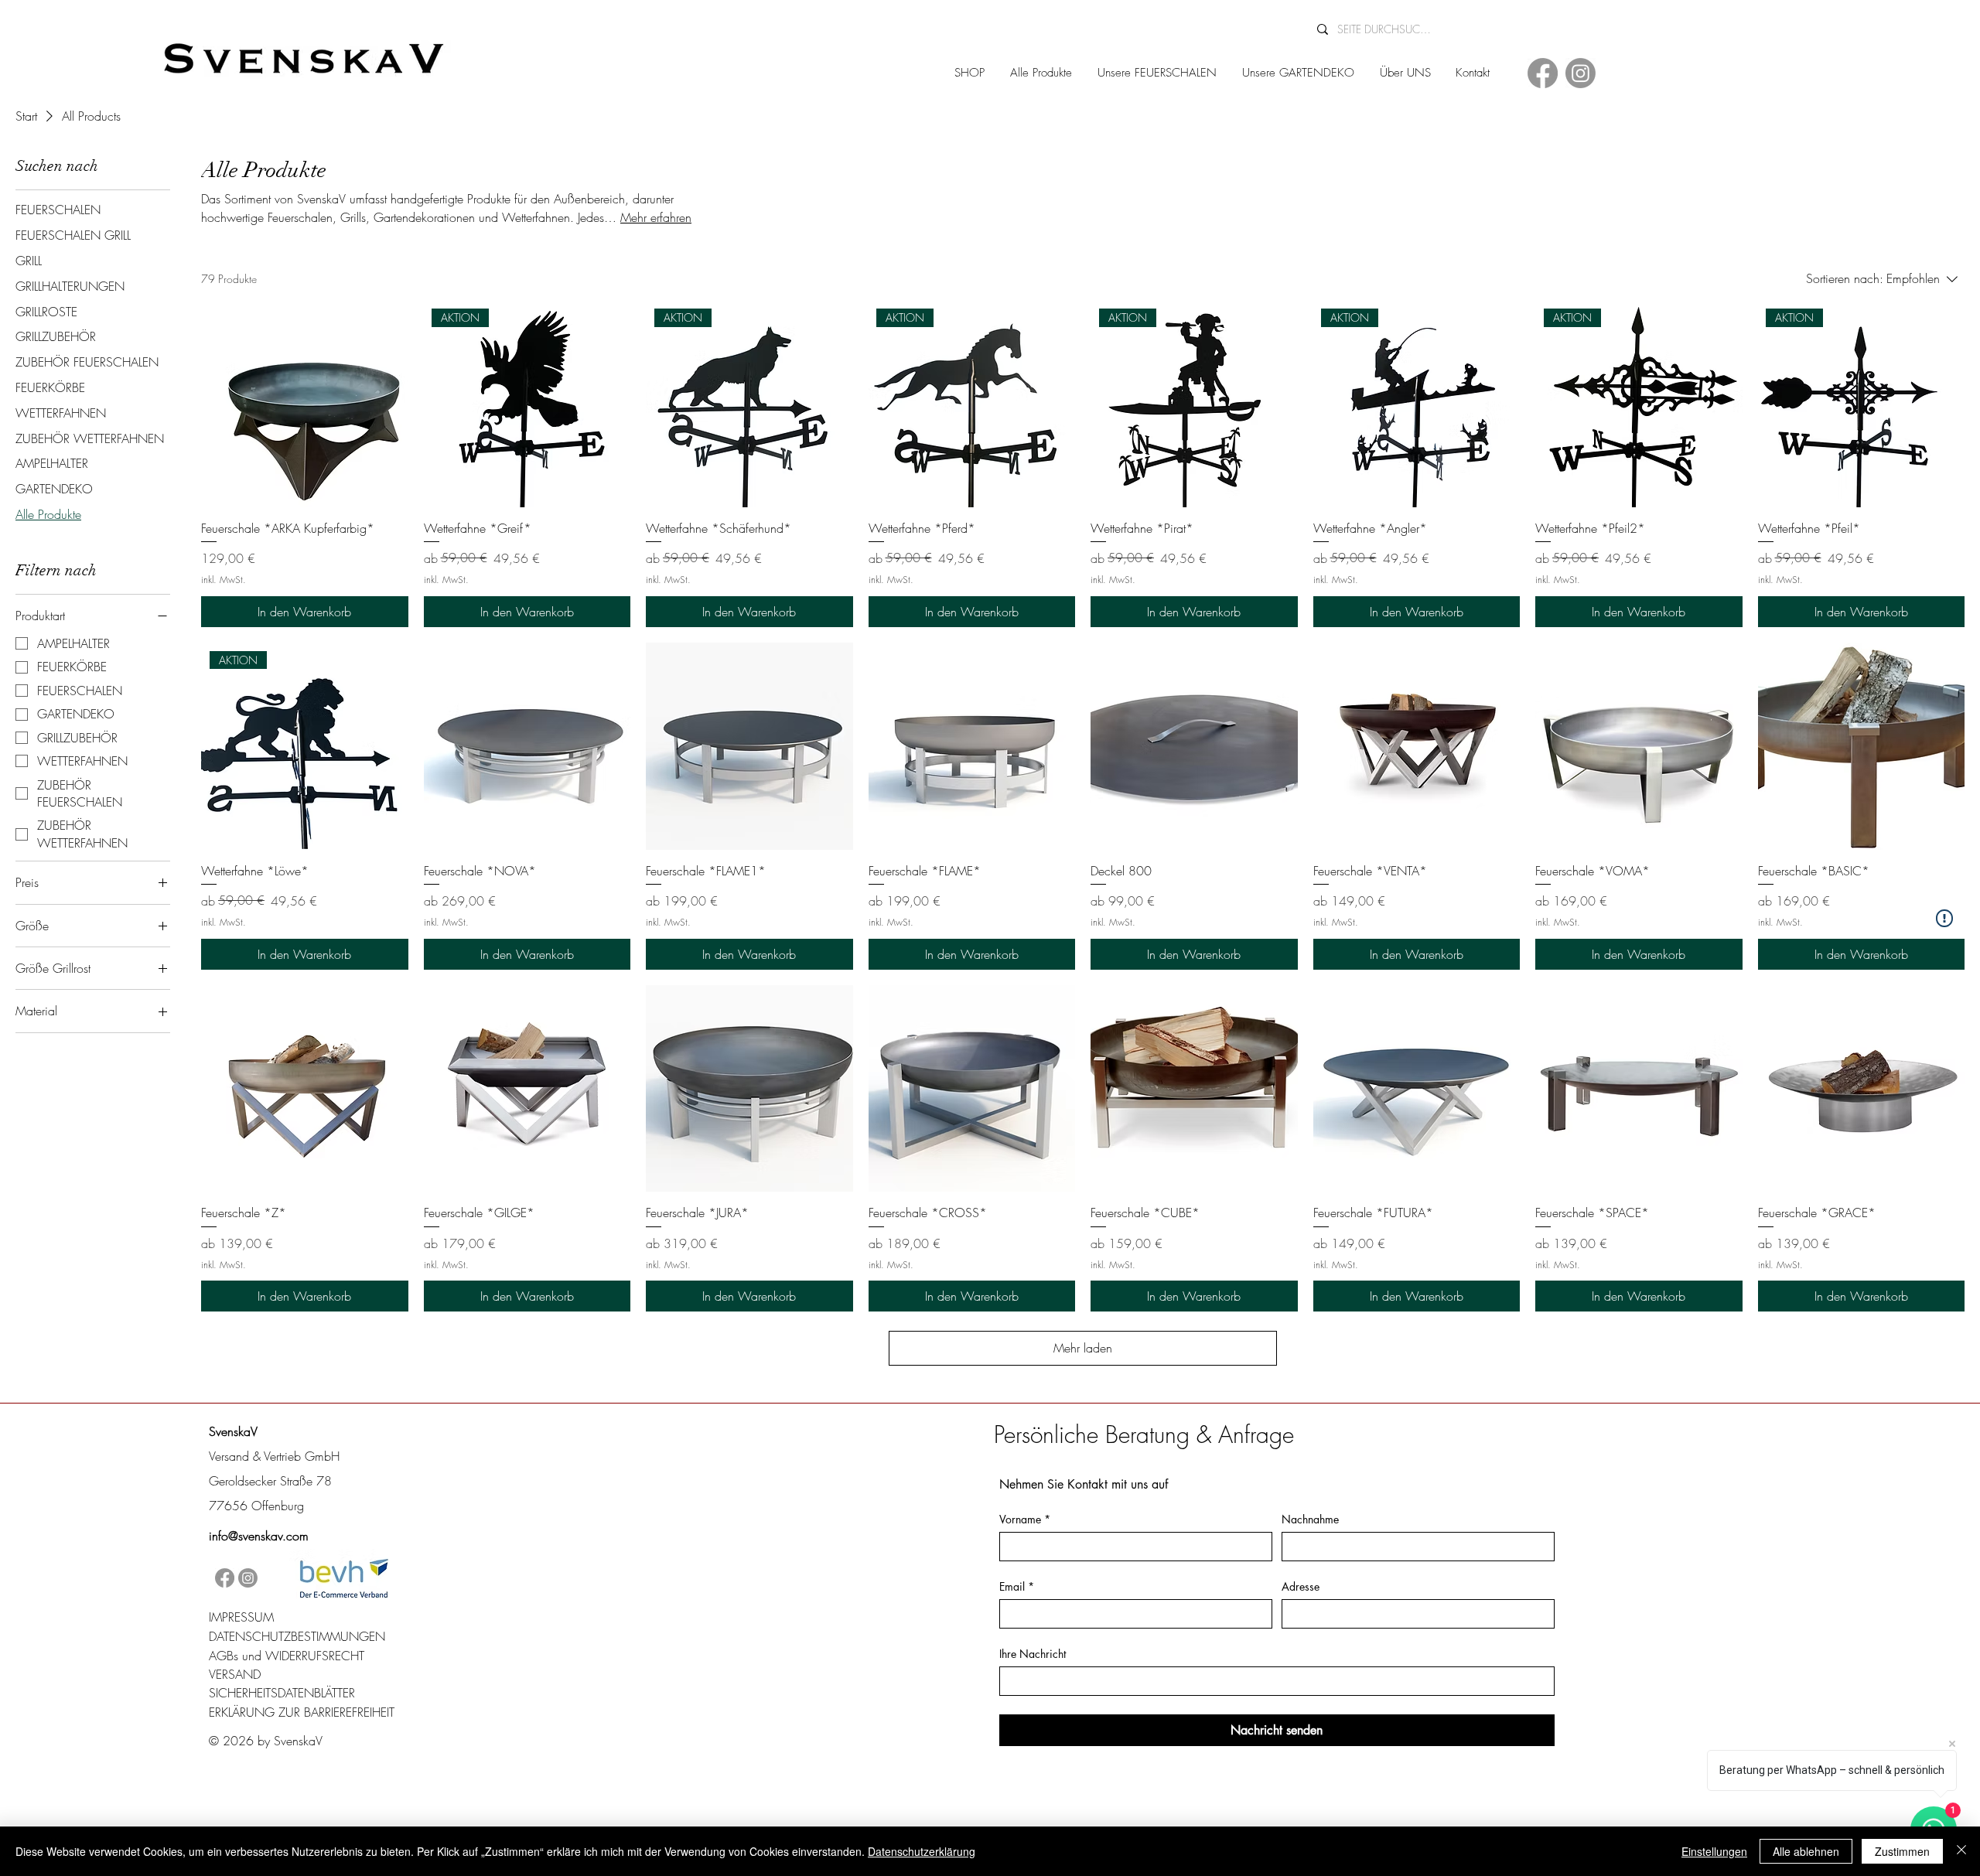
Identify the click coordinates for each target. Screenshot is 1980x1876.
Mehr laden (1083, 1348)
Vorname (1025, 1519)
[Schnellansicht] (305, 404)
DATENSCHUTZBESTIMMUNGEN (297, 1636)
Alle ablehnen (1806, 1851)
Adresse (1301, 1586)
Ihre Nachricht (1033, 1654)
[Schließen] (1961, 1851)
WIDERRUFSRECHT (315, 1656)
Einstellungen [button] (1714, 1851)
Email (1017, 1586)
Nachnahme (1310, 1519)
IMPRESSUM (241, 1617)
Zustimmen (1902, 1851)
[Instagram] (1581, 73)
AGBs (224, 1656)
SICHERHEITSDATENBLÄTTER (282, 1693)
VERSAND (235, 1674)
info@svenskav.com (259, 1536)
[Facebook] (1543, 73)
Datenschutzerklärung (922, 1851)
